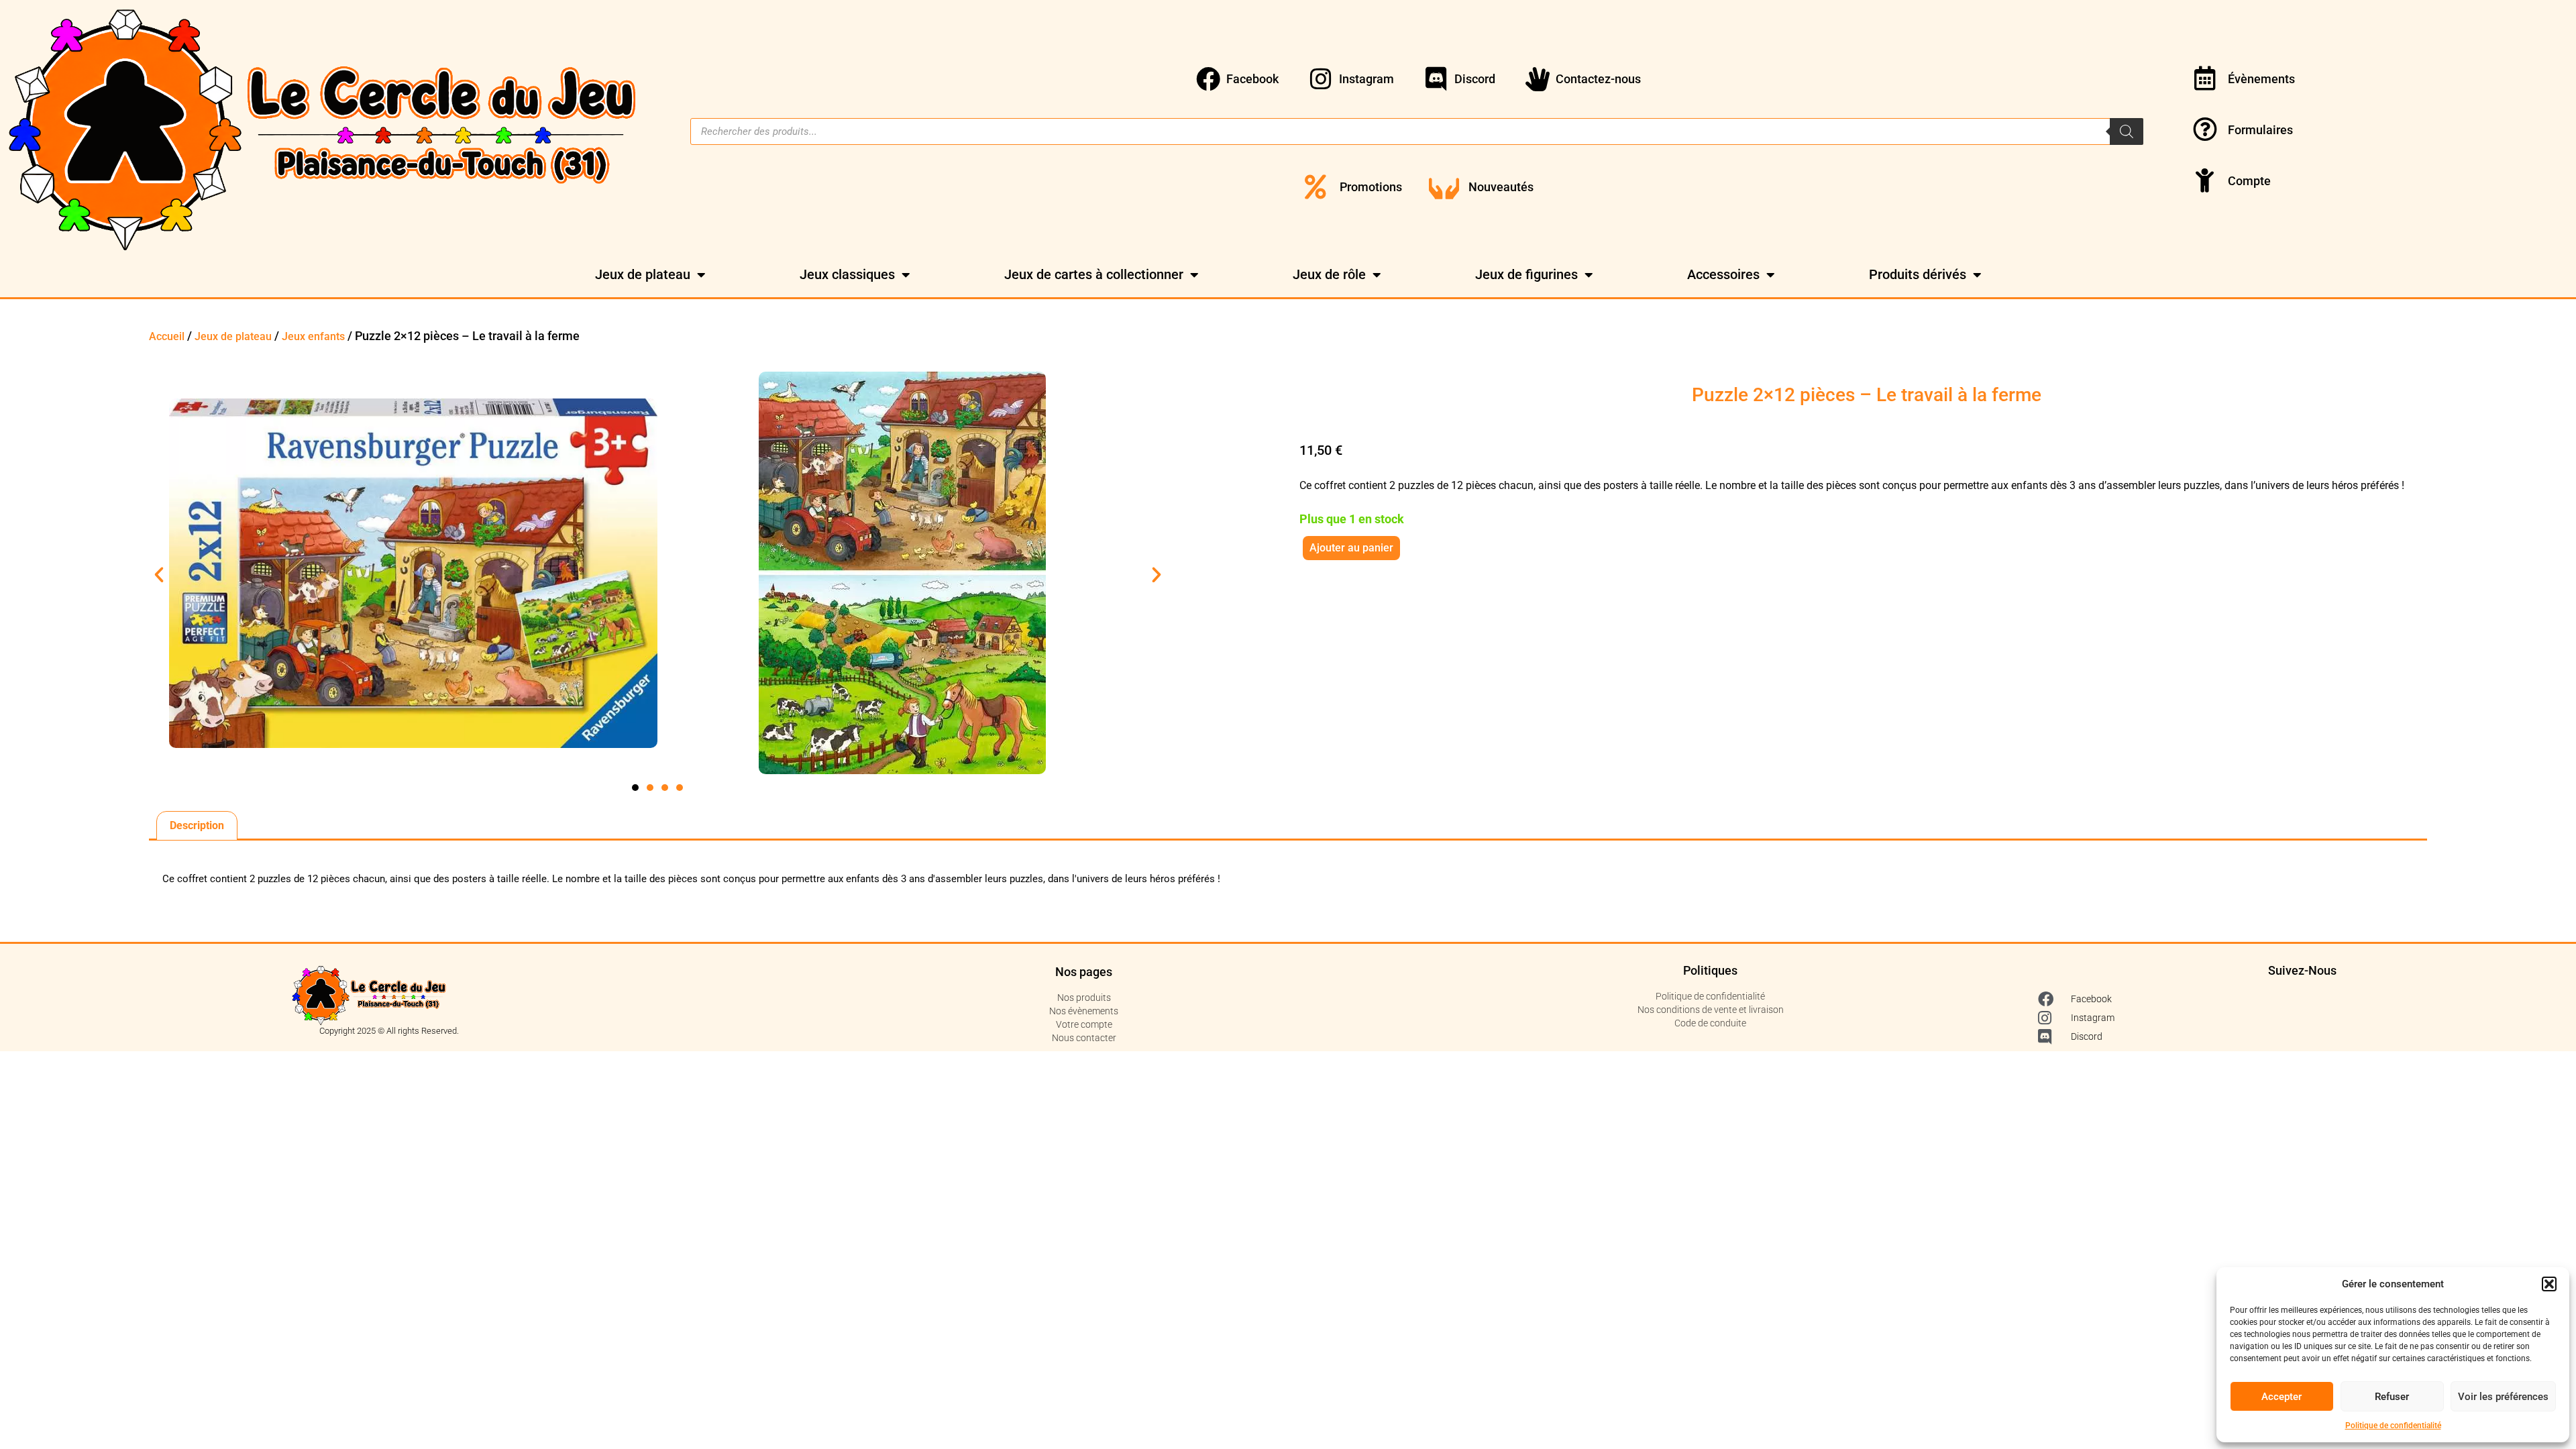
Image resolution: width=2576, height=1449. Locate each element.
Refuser (2392, 1397)
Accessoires (1723, 274)
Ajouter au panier (1351, 548)
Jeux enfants (313, 336)
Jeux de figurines (1526, 274)
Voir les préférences (2503, 1397)
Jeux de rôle (1329, 274)
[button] (2549, 1284)
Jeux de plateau (643, 274)
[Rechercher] (2127, 131)
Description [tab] (197, 825)
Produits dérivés (1918, 274)
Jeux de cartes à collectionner (1094, 274)
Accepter (2282, 1397)
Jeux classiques (847, 274)
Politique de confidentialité (2393, 1426)
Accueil (167, 336)
